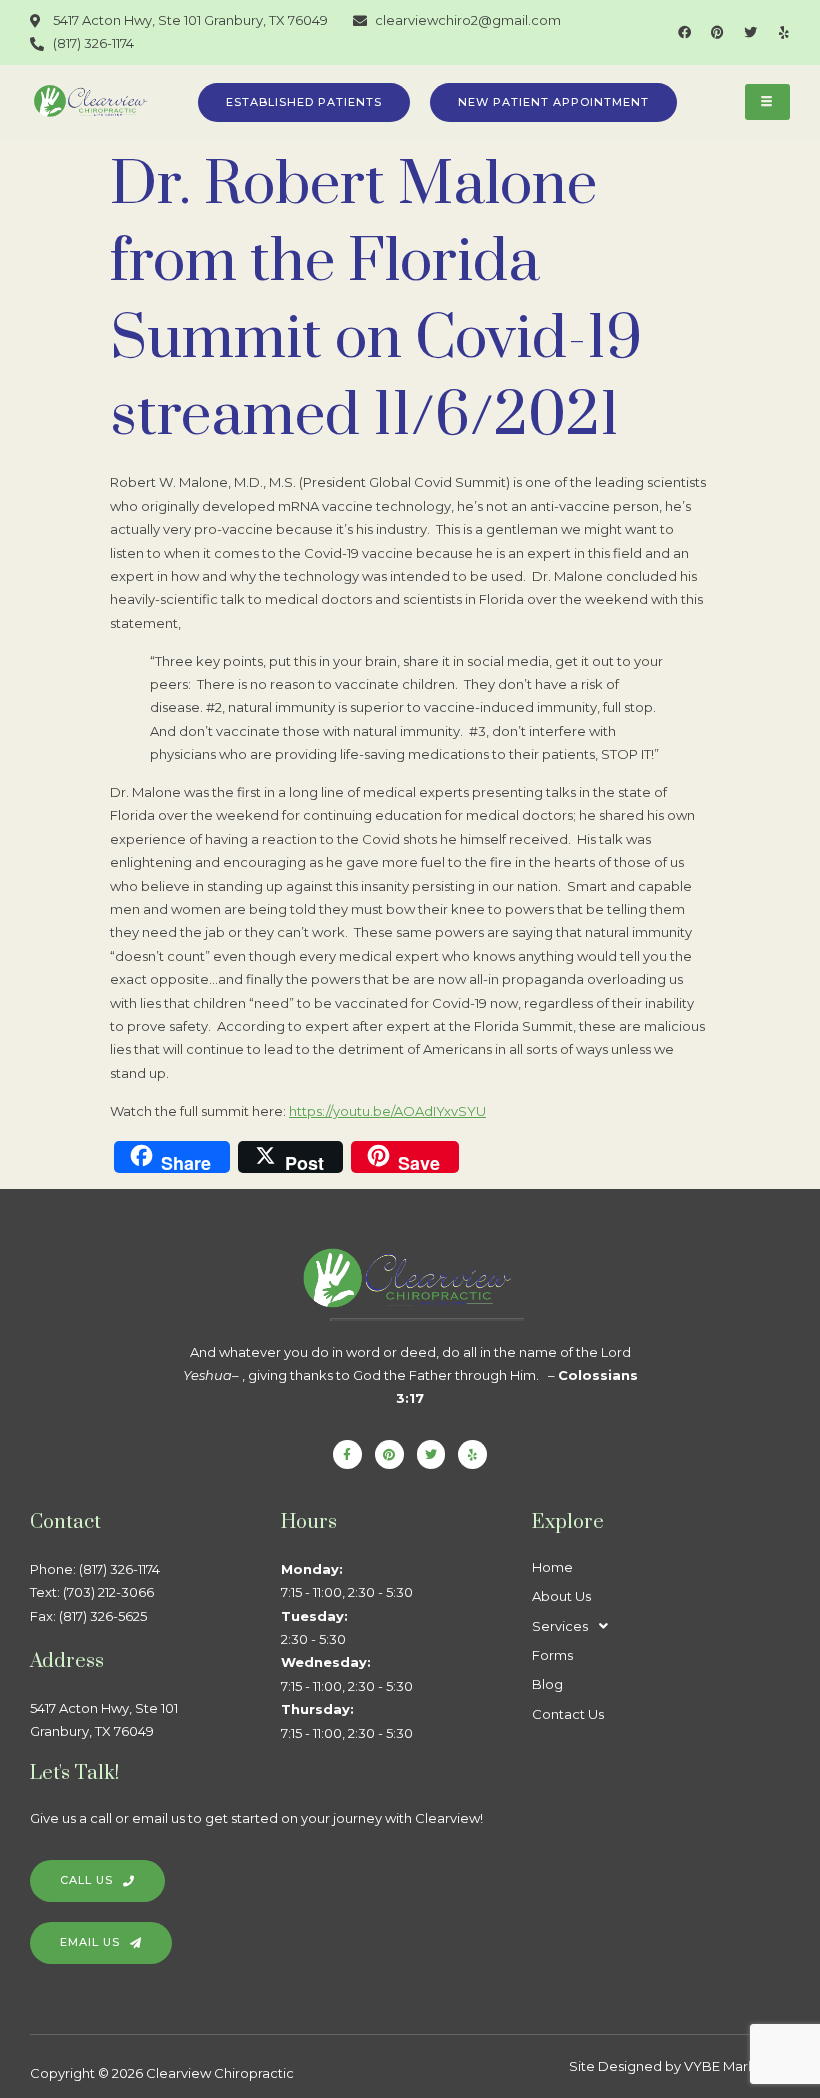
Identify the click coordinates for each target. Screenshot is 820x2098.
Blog (547, 1684)
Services (560, 1626)
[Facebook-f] (347, 1454)
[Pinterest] (717, 32)
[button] (657, 1626)
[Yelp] (783, 32)
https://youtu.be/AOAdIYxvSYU (387, 1111)
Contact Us (568, 1714)
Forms (552, 1655)
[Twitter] (750, 32)
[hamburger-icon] (767, 102)
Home (552, 1567)
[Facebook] (684, 32)
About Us (561, 1596)
